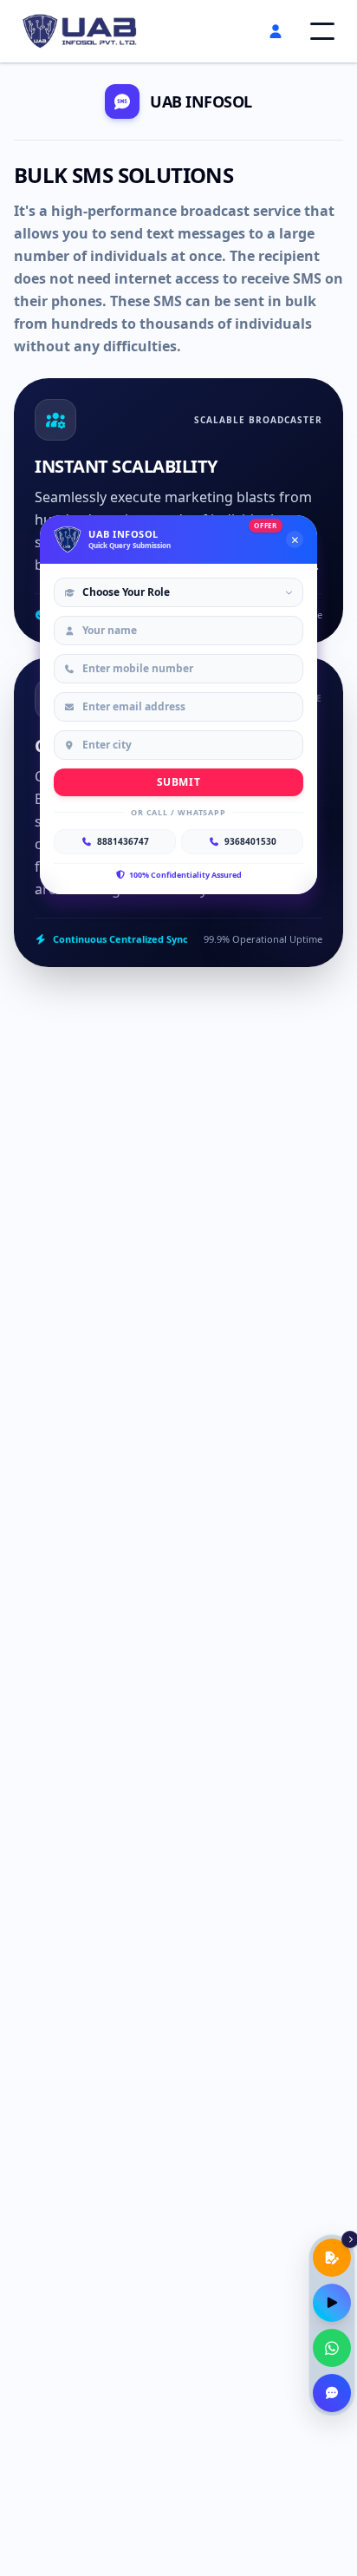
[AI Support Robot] (332, 2393)
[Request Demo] (332, 2303)
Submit (179, 782)
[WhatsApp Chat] (332, 2348)
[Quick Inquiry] (332, 2258)
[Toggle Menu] (322, 31)
